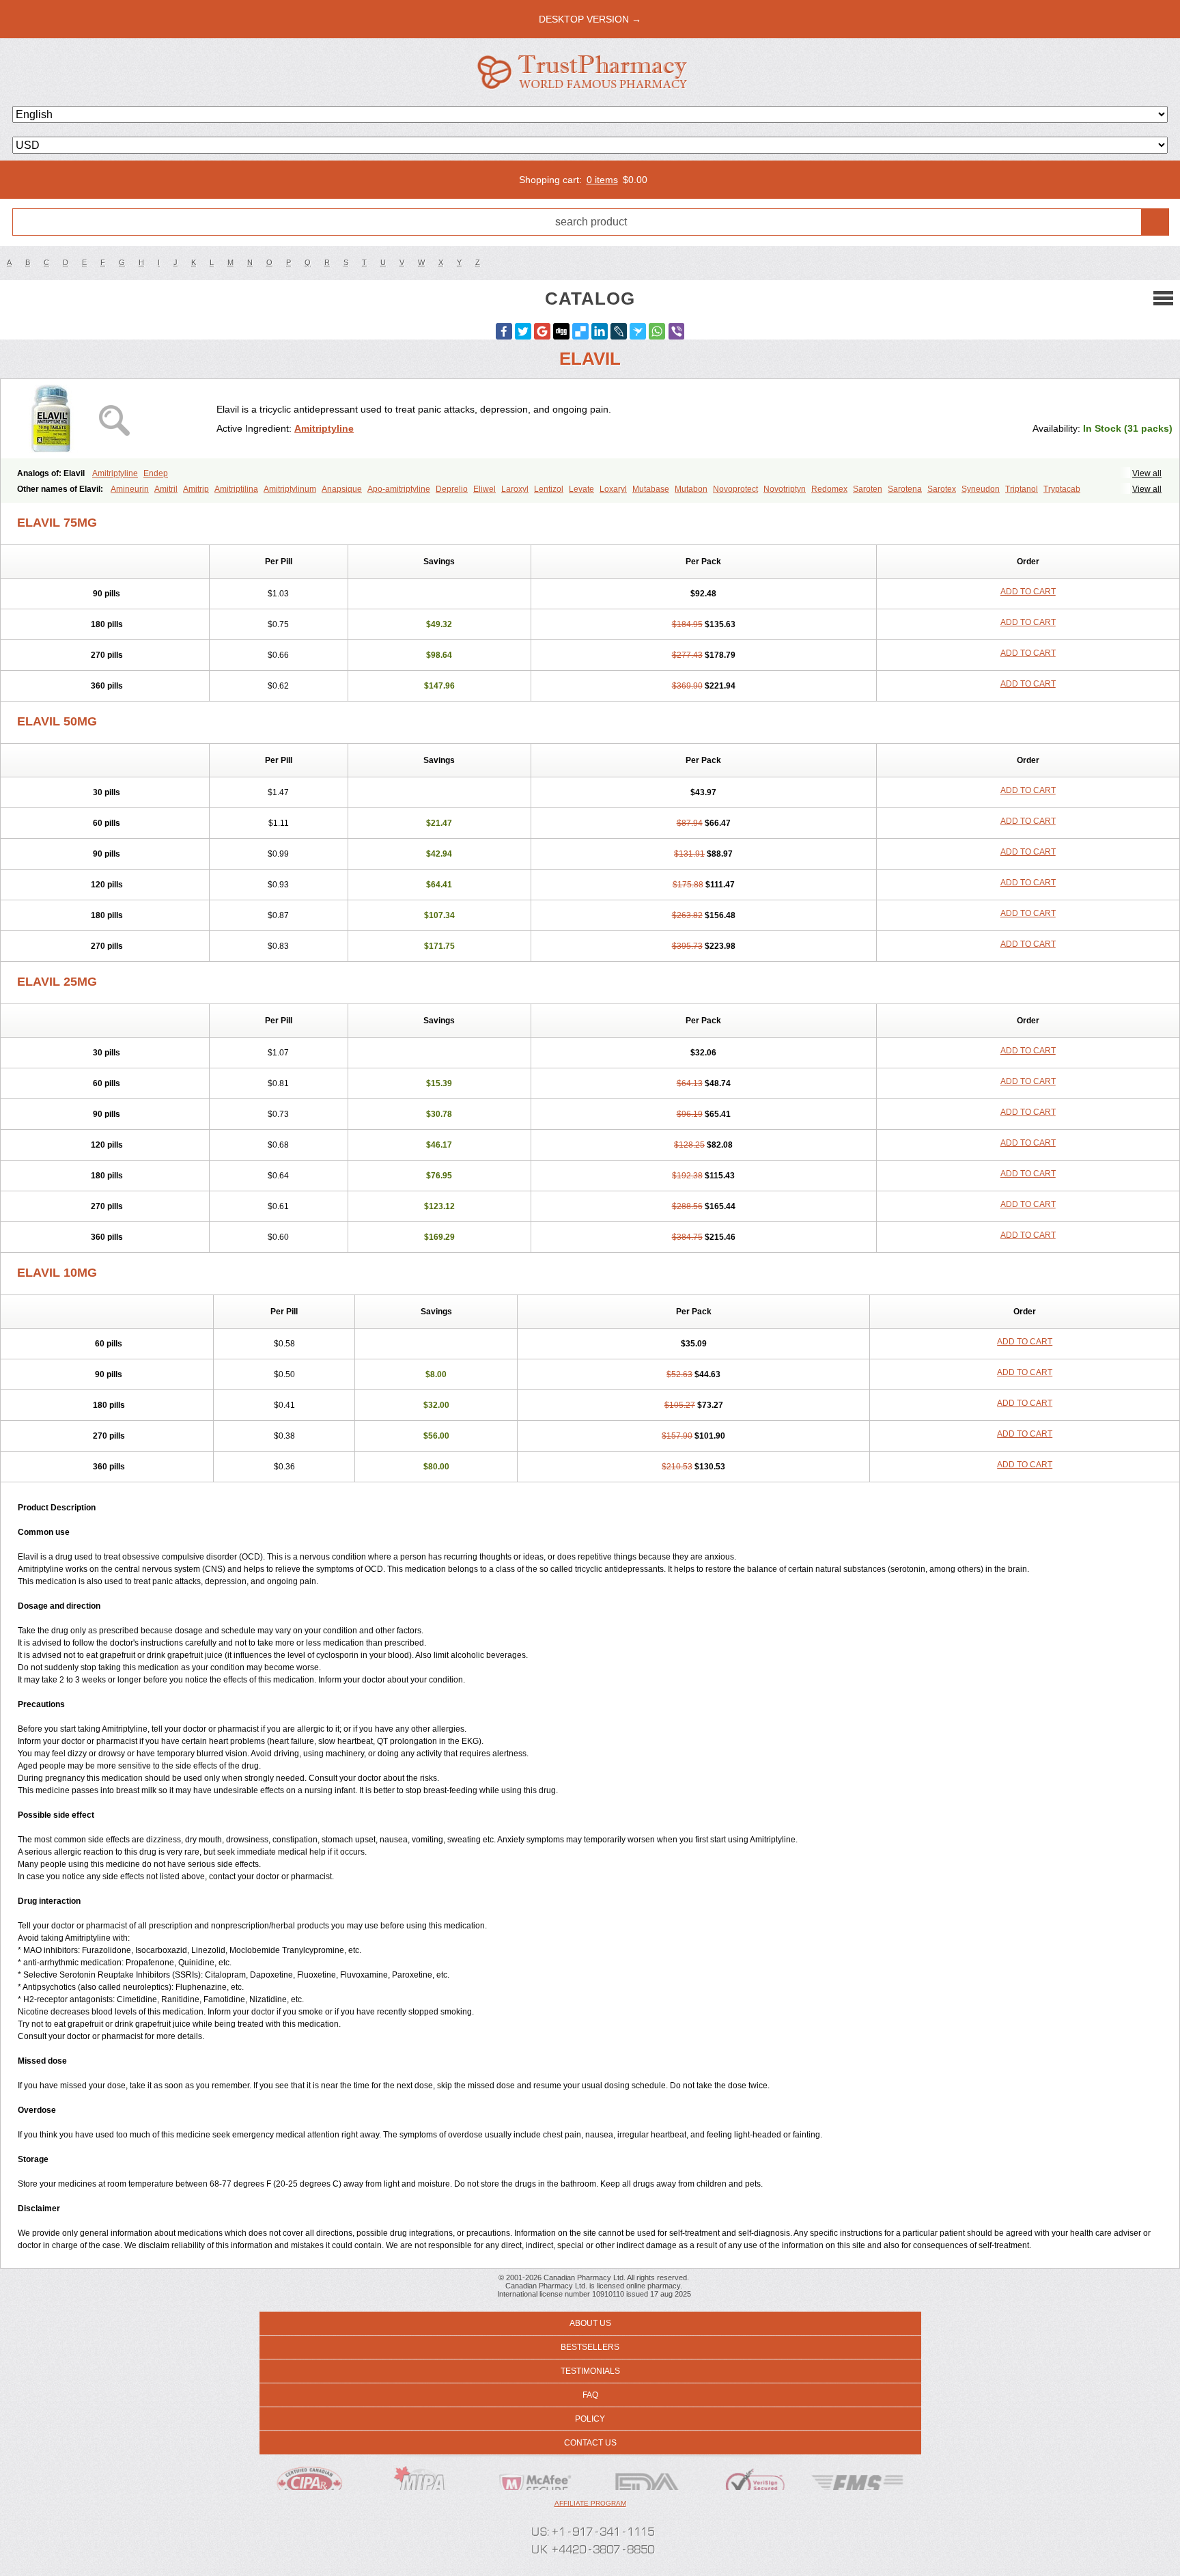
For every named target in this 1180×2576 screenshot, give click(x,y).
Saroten (868, 489)
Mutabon (691, 489)
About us (590, 2323)
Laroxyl (515, 489)
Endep (156, 473)
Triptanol (1022, 489)
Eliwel (484, 489)
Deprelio (452, 489)
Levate (581, 489)
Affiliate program (590, 2503)
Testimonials (590, 2371)
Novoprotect (735, 489)
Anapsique (342, 489)
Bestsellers (590, 2347)
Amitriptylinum (290, 489)
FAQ (590, 2395)
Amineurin (130, 489)
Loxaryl (613, 489)
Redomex (829, 489)
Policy (590, 2419)
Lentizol (549, 489)
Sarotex (942, 489)
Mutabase (651, 489)
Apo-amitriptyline (399, 489)
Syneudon (981, 489)
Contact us (590, 2443)
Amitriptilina (236, 489)
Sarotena (905, 489)
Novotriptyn (785, 489)
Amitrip (196, 489)
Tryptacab (1062, 489)
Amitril (166, 489)
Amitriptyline (324, 428)
